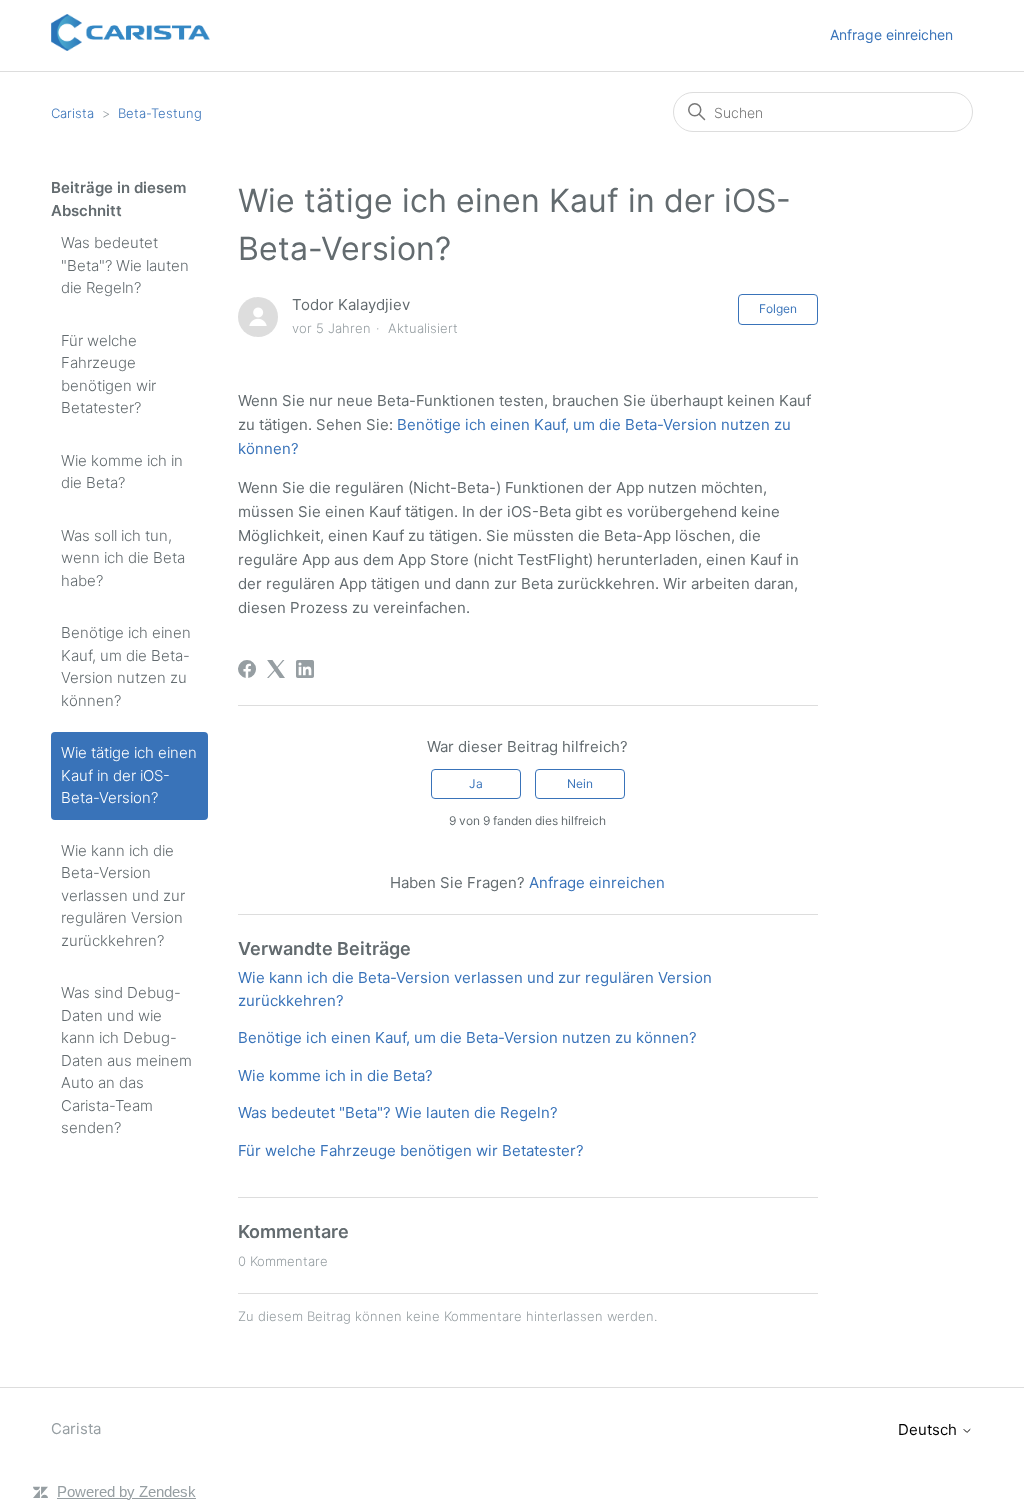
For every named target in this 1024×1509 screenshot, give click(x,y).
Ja (476, 783)
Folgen (778, 308)
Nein (580, 783)
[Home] (130, 45)
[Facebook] (247, 669)
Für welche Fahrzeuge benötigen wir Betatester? (108, 374)
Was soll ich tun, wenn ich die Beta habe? (123, 558)
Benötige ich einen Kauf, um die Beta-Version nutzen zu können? (126, 666)
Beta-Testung (160, 113)
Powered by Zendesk (126, 1491)
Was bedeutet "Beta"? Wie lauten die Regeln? (125, 265)
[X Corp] (276, 669)
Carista (72, 113)
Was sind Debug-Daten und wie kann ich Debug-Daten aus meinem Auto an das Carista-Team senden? (126, 1060)
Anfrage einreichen (891, 34)
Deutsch (929, 1429)
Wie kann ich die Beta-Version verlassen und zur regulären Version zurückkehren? (123, 895)
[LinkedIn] (305, 669)
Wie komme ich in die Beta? (122, 472)
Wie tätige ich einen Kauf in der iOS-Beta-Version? (129, 775)
